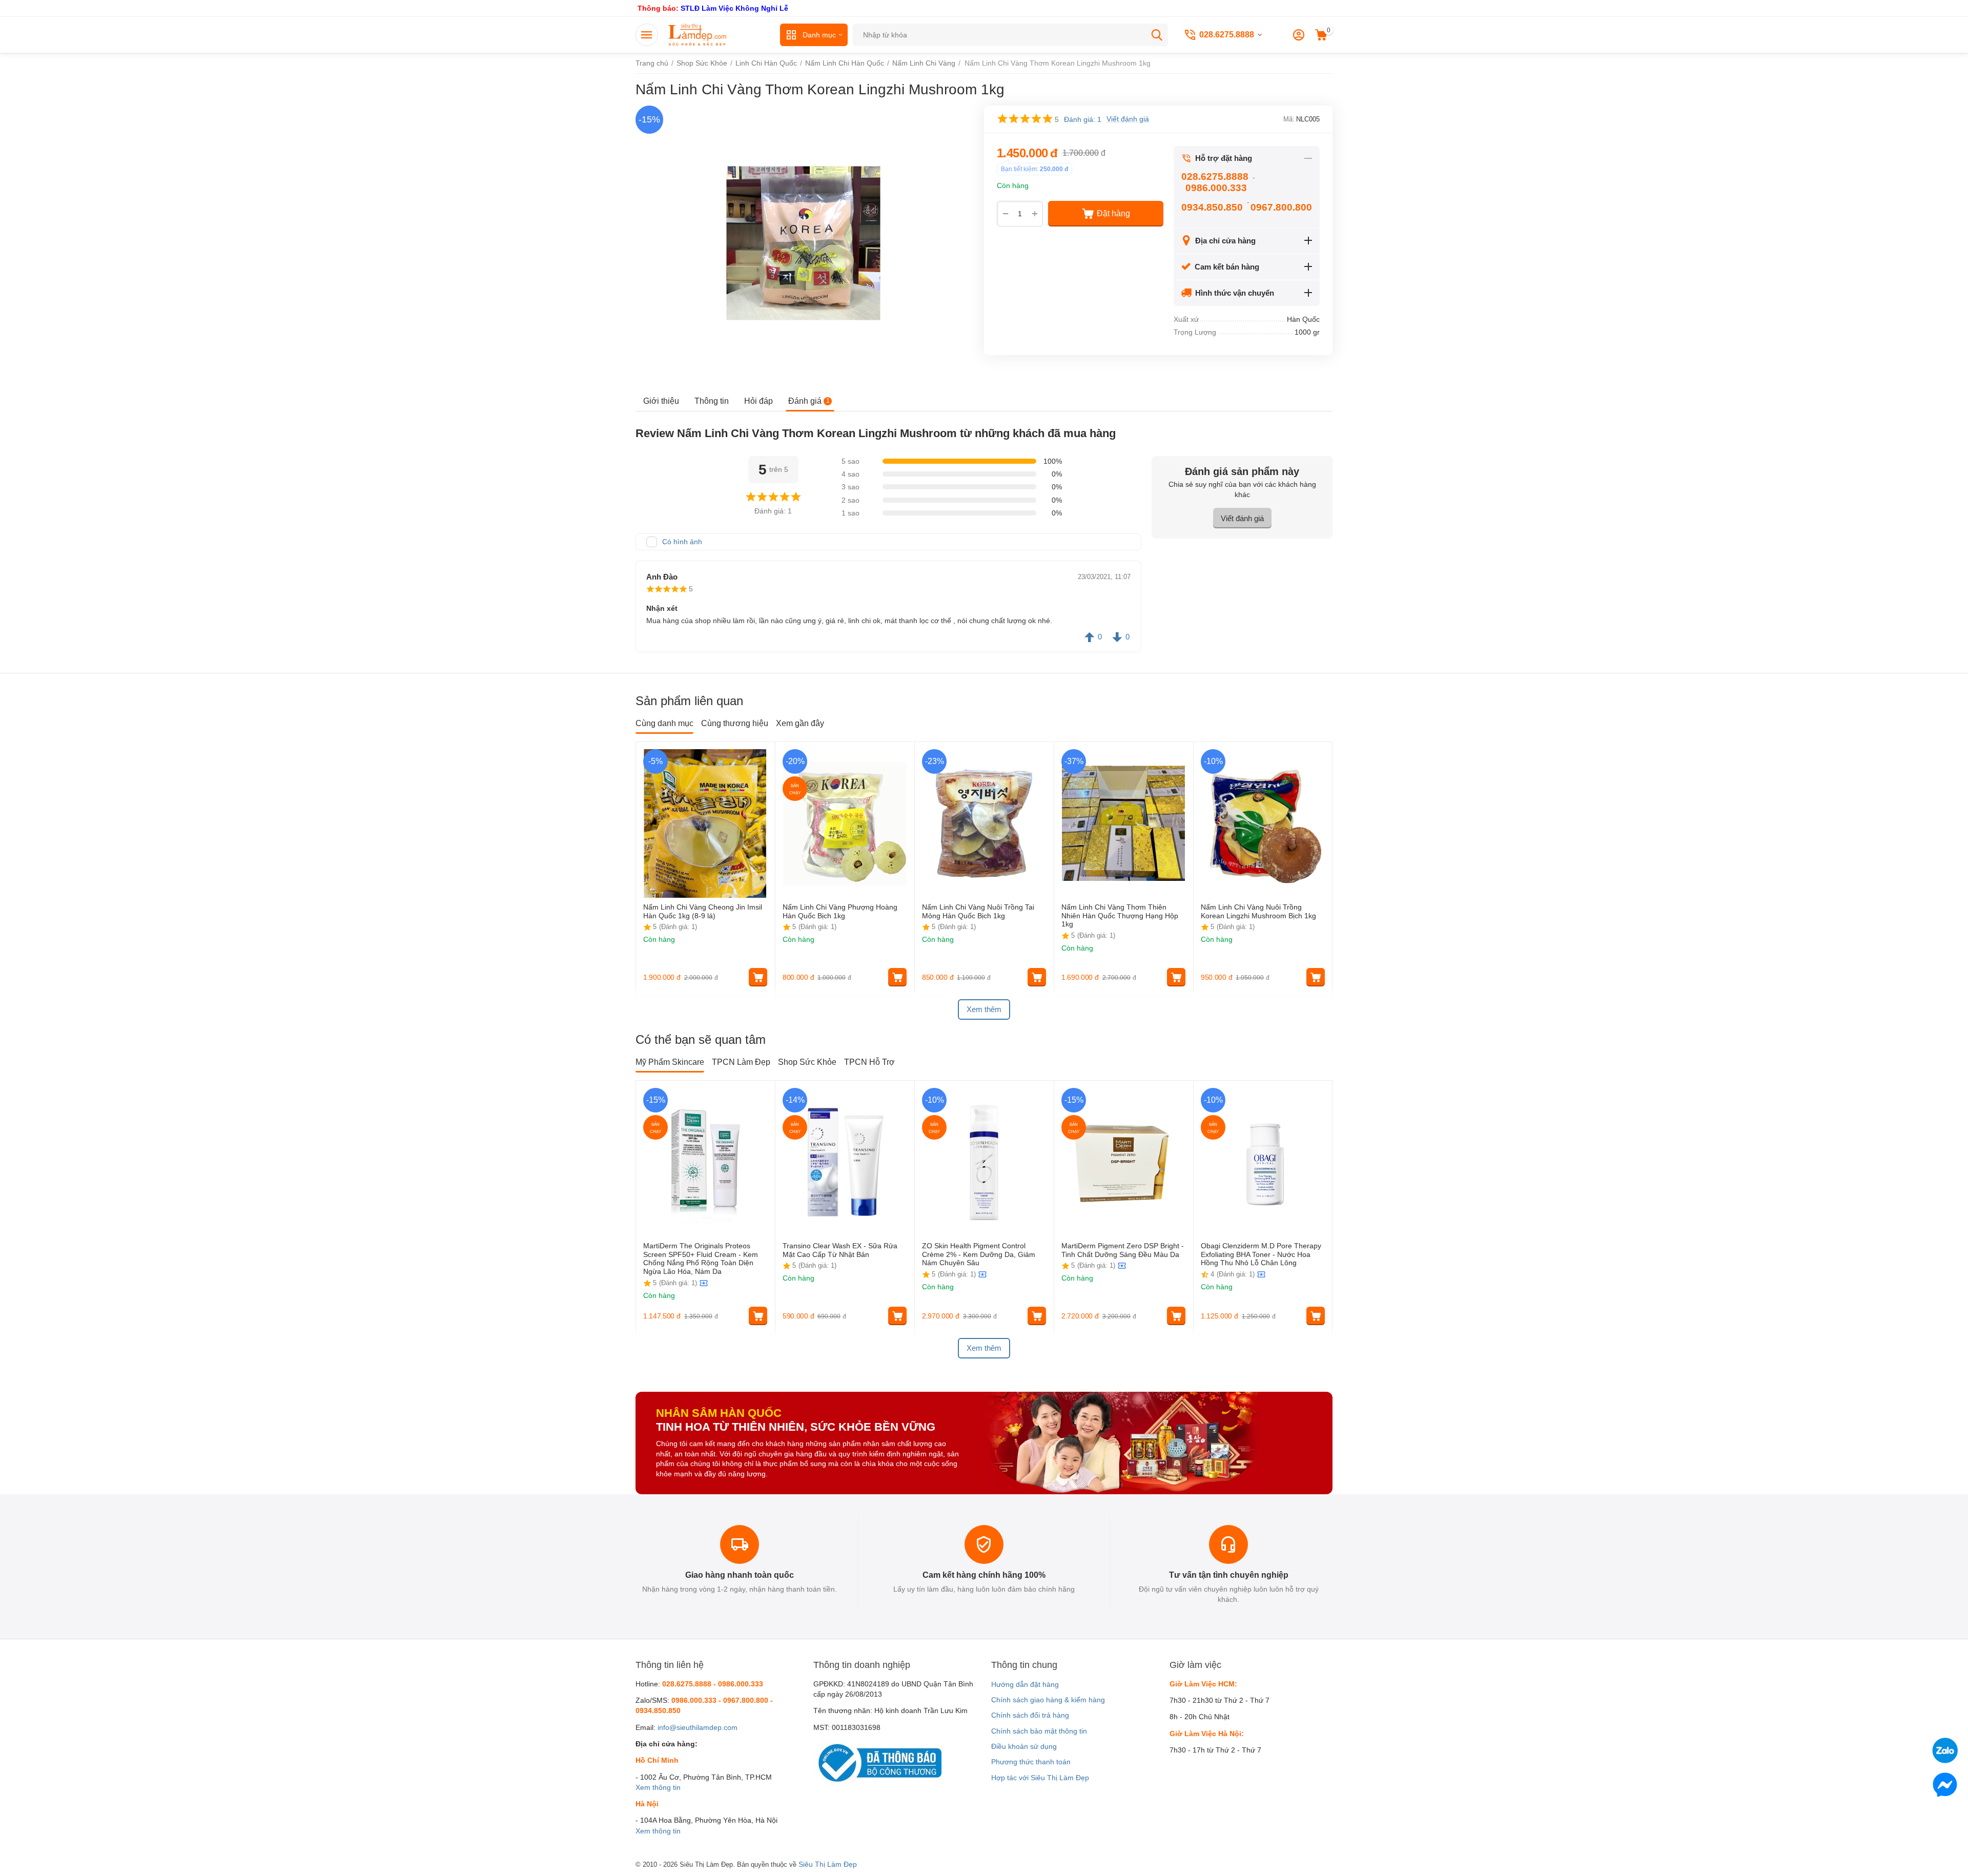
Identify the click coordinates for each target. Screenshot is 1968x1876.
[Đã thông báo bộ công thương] (877, 1762)
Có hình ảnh (682, 542)
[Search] (1157, 35)
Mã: (1289, 119)
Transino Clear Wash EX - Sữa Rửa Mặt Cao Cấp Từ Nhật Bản (840, 1250)
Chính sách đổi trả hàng (1030, 1715)
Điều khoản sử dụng (1024, 1746)
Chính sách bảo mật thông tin (1039, 1731)
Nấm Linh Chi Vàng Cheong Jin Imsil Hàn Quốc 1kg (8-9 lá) (703, 911)
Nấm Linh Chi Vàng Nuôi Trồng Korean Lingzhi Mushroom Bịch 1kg (1258, 911)
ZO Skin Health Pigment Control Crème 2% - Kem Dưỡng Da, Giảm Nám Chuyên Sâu (979, 1254)
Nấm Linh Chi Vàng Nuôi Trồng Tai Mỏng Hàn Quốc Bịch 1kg (978, 911)
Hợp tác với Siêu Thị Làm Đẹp (1040, 1778)
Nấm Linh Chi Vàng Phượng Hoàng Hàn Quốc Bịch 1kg (840, 911)
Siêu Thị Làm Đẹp (828, 1864)
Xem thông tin (658, 1787)
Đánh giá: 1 (1083, 119)
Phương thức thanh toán (1031, 1762)
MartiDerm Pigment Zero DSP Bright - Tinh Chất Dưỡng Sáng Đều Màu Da (1123, 1250)
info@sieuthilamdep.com (698, 1727)
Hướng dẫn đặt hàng (1025, 1684)
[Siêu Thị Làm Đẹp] (698, 34)
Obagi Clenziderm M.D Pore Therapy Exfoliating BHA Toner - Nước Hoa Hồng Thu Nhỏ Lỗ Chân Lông (1261, 1254)
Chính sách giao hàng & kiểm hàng (1048, 1700)
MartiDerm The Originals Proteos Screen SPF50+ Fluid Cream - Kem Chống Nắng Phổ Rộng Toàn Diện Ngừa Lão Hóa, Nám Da (701, 1259)
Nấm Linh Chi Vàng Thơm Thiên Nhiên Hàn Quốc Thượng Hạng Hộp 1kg (1120, 916)
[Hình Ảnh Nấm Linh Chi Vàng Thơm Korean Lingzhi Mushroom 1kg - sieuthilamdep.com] (803, 243)
